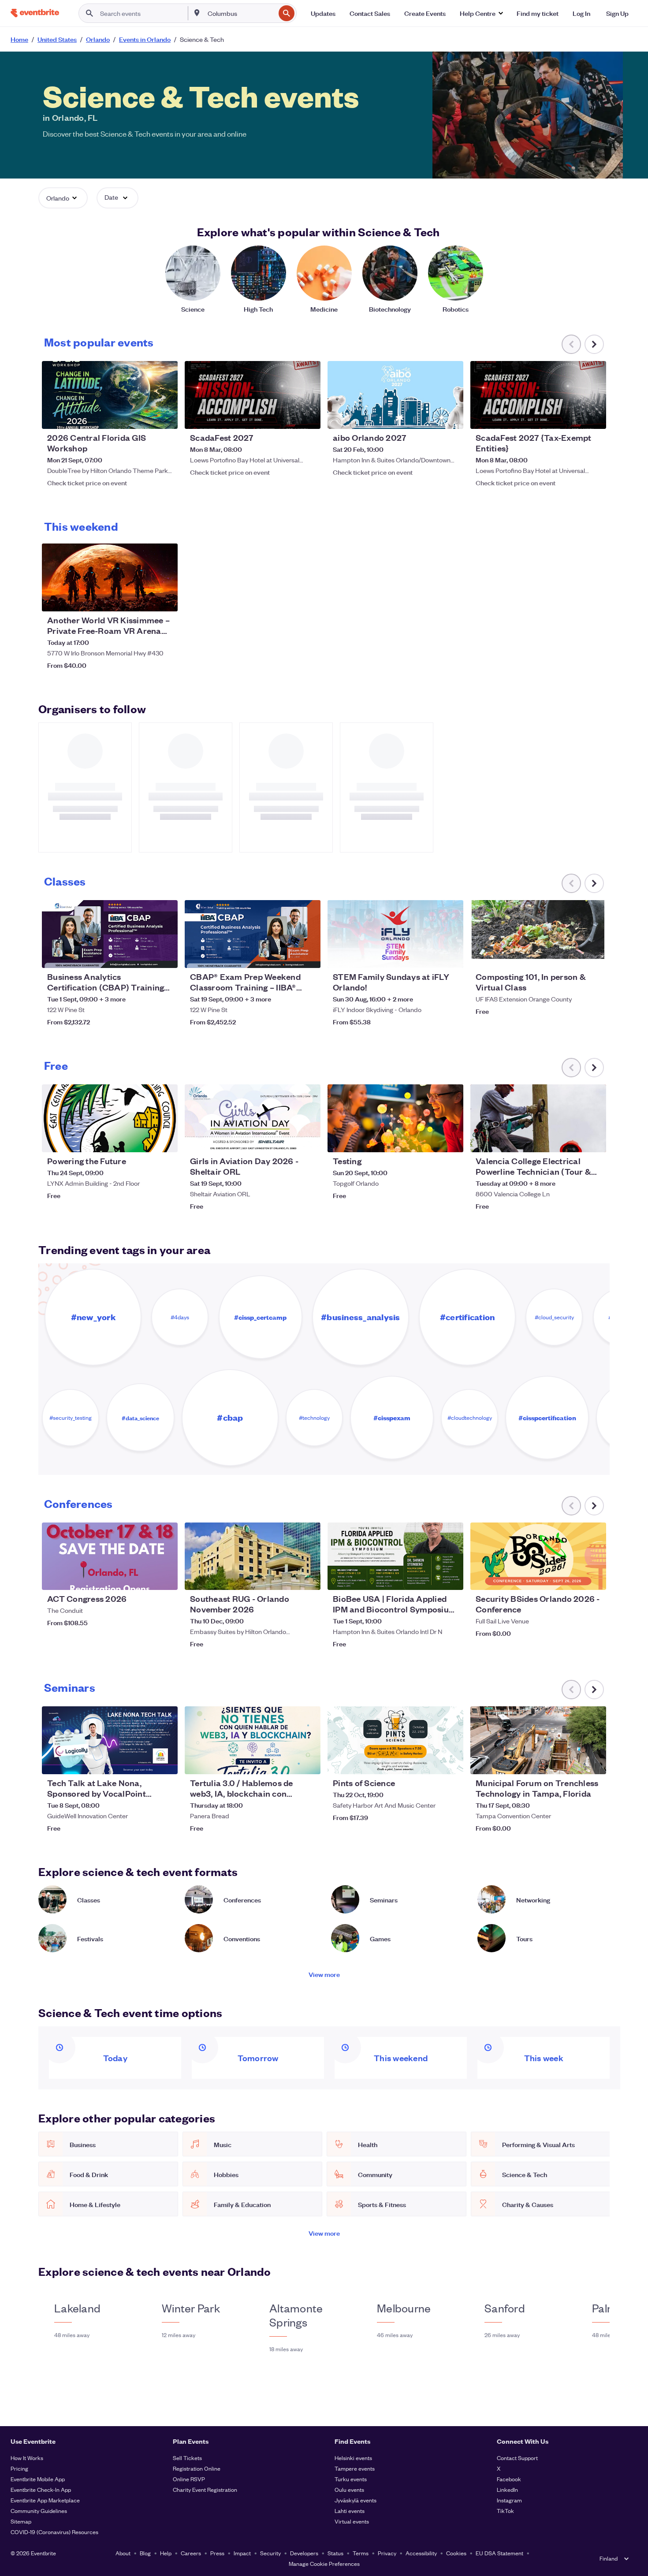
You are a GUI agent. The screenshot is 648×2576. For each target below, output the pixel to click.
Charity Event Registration (205, 2489)
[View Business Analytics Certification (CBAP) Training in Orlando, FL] (110, 934)
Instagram (509, 2500)
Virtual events (352, 2521)
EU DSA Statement (499, 2553)
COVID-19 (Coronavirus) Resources (54, 2532)
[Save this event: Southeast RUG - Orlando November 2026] (287, 1578)
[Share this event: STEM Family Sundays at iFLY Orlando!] (451, 956)
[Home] (35, 13)
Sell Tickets (187, 2458)
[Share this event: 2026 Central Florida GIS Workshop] (165, 417)
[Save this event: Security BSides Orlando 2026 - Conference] (573, 1578)
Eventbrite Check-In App (41, 2489)
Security (270, 2553)
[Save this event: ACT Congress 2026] (144, 1578)
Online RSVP (189, 2479)
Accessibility (421, 2553)
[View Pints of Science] (395, 1740)
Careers (191, 2553)
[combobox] (241, 13)
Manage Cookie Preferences (324, 2563)
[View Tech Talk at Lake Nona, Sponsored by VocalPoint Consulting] (110, 1740)
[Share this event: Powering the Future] (165, 1140)
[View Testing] (395, 1118)
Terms (361, 2553)
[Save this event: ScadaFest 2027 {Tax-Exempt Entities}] (573, 417)
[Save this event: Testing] (430, 1140)
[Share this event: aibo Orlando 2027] (451, 417)
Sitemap (21, 2521)
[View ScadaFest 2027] (253, 395)
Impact (242, 2553)
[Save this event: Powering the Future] (144, 1140)
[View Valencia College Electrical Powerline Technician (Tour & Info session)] (538, 1118)
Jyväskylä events (356, 2500)
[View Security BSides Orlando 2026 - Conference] (538, 1556)
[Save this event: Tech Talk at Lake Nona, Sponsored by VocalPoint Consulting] (144, 1762)
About (123, 2553)
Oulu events (349, 2489)
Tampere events (355, 2468)
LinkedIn (507, 2489)
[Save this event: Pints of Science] (430, 1762)
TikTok (505, 2511)
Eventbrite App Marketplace (45, 2500)
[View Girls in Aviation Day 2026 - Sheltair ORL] (253, 1118)
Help (166, 2553)
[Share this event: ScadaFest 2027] (308, 417)
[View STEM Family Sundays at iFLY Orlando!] (395, 934)
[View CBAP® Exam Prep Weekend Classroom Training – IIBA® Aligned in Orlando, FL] (253, 934)
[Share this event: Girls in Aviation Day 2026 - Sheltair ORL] (308, 1140)
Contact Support (517, 2458)
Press (217, 2553)
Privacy (387, 2553)
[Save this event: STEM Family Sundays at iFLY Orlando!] (430, 956)
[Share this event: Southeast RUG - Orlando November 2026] (308, 1578)
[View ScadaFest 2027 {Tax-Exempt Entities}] (538, 395)
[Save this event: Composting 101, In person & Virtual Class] (573, 956)
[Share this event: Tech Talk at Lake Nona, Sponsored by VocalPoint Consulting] (165, 1762)
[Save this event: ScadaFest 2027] (287, 417)
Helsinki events (353, 2458)
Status (335, 2553)
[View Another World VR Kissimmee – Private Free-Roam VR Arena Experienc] (110, 577)
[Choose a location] (197, 13)
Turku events (351, 2479)
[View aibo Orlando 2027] (395, 395)
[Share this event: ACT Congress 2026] (165, 1578)
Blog (145, 2553)
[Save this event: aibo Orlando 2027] (430, 417)
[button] (481, 13)
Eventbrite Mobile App (38, 2479)
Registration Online (197, 2468)
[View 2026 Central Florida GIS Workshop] (110, 395)
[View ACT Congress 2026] (110, 1556)
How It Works (27, 2458)
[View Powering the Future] (110, 1118)
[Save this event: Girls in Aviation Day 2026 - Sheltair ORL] (287, 1140)
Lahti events (350, 2511)
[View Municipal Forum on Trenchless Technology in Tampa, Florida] (538, 1740)
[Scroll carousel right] (594, 344)
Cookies (456, 2553)
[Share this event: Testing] (451, 1140)
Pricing (19, 2468)
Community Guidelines (39, 2511)
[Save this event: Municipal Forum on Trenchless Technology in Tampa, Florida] (573, 1762)
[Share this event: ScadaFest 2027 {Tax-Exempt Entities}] (594, 417)
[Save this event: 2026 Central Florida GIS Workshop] (144, 417)
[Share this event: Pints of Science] (451, 1762)
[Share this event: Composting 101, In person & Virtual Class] (594, 956)
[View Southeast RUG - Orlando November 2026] (253, 1556)
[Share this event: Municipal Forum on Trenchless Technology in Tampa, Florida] (594, 1762)
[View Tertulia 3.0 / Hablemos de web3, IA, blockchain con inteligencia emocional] (253, 1740)
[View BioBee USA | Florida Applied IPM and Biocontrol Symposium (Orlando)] (395, 1556)
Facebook (509, 2479)
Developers (304, 2553)
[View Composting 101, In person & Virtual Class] (538, 934)
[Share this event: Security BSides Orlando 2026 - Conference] (594, 1578)
